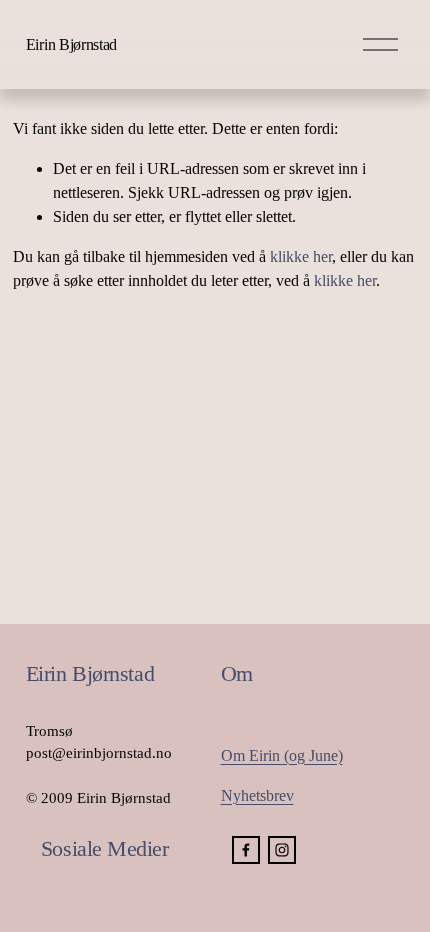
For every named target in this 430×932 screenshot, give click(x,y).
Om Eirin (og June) (282, 755)
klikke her (301, 256)
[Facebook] (246, 850)
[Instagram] (282, 850)
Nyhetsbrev (257, 795)
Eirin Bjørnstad (71, 44)
